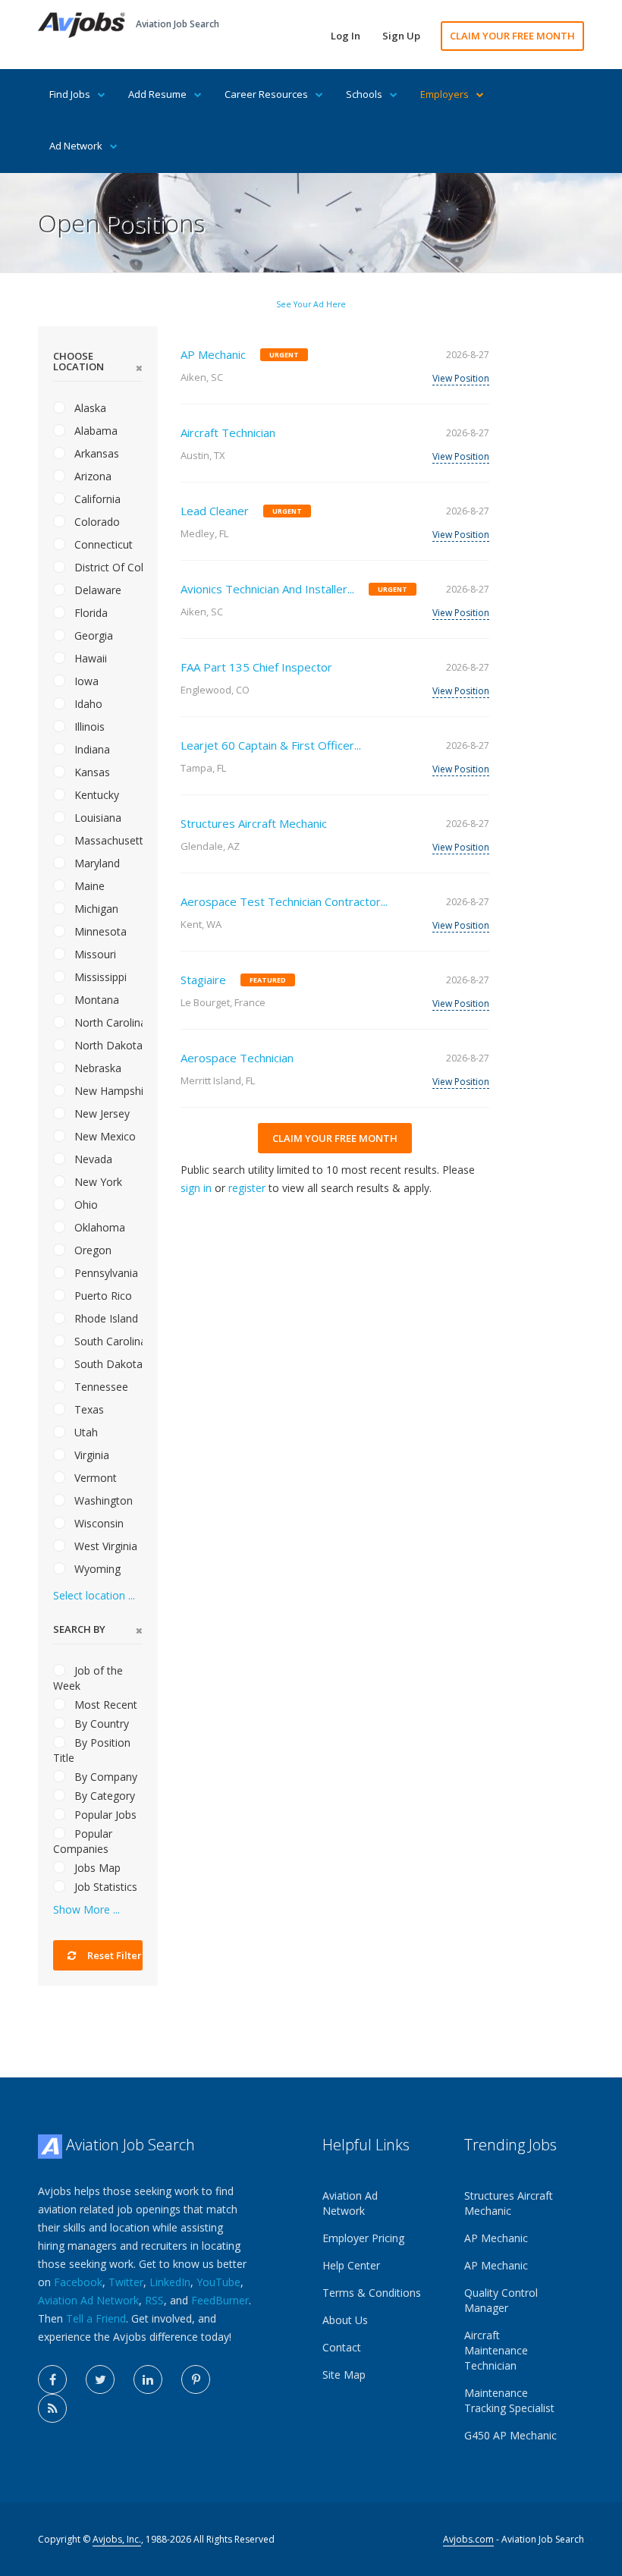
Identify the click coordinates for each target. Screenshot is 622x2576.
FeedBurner (220, 2300)
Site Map (344, 2375)
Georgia (92, 635)
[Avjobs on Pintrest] (196, 2379)
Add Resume (157, 94)
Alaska (89, 408)
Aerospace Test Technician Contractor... (284, 901)
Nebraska (96, 1068)
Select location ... (94, 1595)
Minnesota (99, 931)
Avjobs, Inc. (117, 2539)
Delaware (96, 590)
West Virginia (104, 1546)
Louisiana (96, 818)
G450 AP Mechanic (510, 2435)
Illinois (88, 727)
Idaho (87, 704)
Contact (342, 2347)
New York (97, 1182)
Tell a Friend (96, 2318)
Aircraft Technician (228, 432)
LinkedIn (170, 2282)
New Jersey (101, 1113)
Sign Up (401, 36)
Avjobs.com (468, 2539)
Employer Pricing (363, 2238)
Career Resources (266, 94)
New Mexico (104, 1136)
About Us (345, 2320)
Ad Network (76, 146)
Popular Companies (83, 1841)
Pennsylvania (105, 1273)
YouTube (218, 2282)
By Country (100, 1724)
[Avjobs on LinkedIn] (148, 2379)
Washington (102, 1500)
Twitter (126, 2282)
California (96, 499)
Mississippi (99, 977)
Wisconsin (97, 1523)
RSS (154, 2300)
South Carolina (107, 1341)
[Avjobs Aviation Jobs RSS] (52, 2408)
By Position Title (92, 1750)
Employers (445, 94)
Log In (346, 36)
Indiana (91, 749)
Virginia (90, 1455)
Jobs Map (96, 1868)
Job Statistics (104, 1887)
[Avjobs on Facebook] (52, 2379)
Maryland (96, 863)
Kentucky (95, 795)
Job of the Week (88, 1678)
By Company (104, 1777)
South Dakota (107, 1364)
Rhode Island (105, 1318)
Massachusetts (107, 840)
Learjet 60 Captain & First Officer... (271, 745)
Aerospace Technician (237, 1058)
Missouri (94, 954)
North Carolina (107, 1022)
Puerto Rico (102, 1296)
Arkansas (95, 453)
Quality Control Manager (501, 2300)
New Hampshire (107, 1091)
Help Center (351, 2265)
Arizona (91, 476)
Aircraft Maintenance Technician (496, 2350)
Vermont (94, 1478)
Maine (88, 886)
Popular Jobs (104, 1815)
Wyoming (96, 1569)
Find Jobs (70, 94)
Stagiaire (203, 980)
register (247, 1188)
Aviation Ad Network (88, 2300)
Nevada (92, 1159)
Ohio (85, 1205)
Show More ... (86, 1909)
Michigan (95, 909)
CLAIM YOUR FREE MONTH (512, 36)
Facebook (78, 2282)
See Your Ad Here (311, 304)
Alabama (94, 431)
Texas (88, 1409)
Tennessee (100, 1387)
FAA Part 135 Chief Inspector (256, 667)
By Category (103, 1796)
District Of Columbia (107, 567)
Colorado (96, 522)
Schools (364, 94)
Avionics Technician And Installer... (267, 589)
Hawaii (89, 658)
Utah (85, 1432)
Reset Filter (113, 1955)
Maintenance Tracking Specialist (509, 2400)
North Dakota (107, 1045)
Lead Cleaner (215, 511)
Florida (90, 613)
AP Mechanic (213, 354)
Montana (95, 1000)
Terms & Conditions (372, 2293)
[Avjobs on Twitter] (100, 2379)
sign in (196, 1188)
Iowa (85, 681)
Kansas (91, 772)
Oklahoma (98, 1227)
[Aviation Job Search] (82, 24)
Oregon (91, 1250)
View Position (461, 378)
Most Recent (104, 1705)
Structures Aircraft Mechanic (254, 823)
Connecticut (102, 544)
